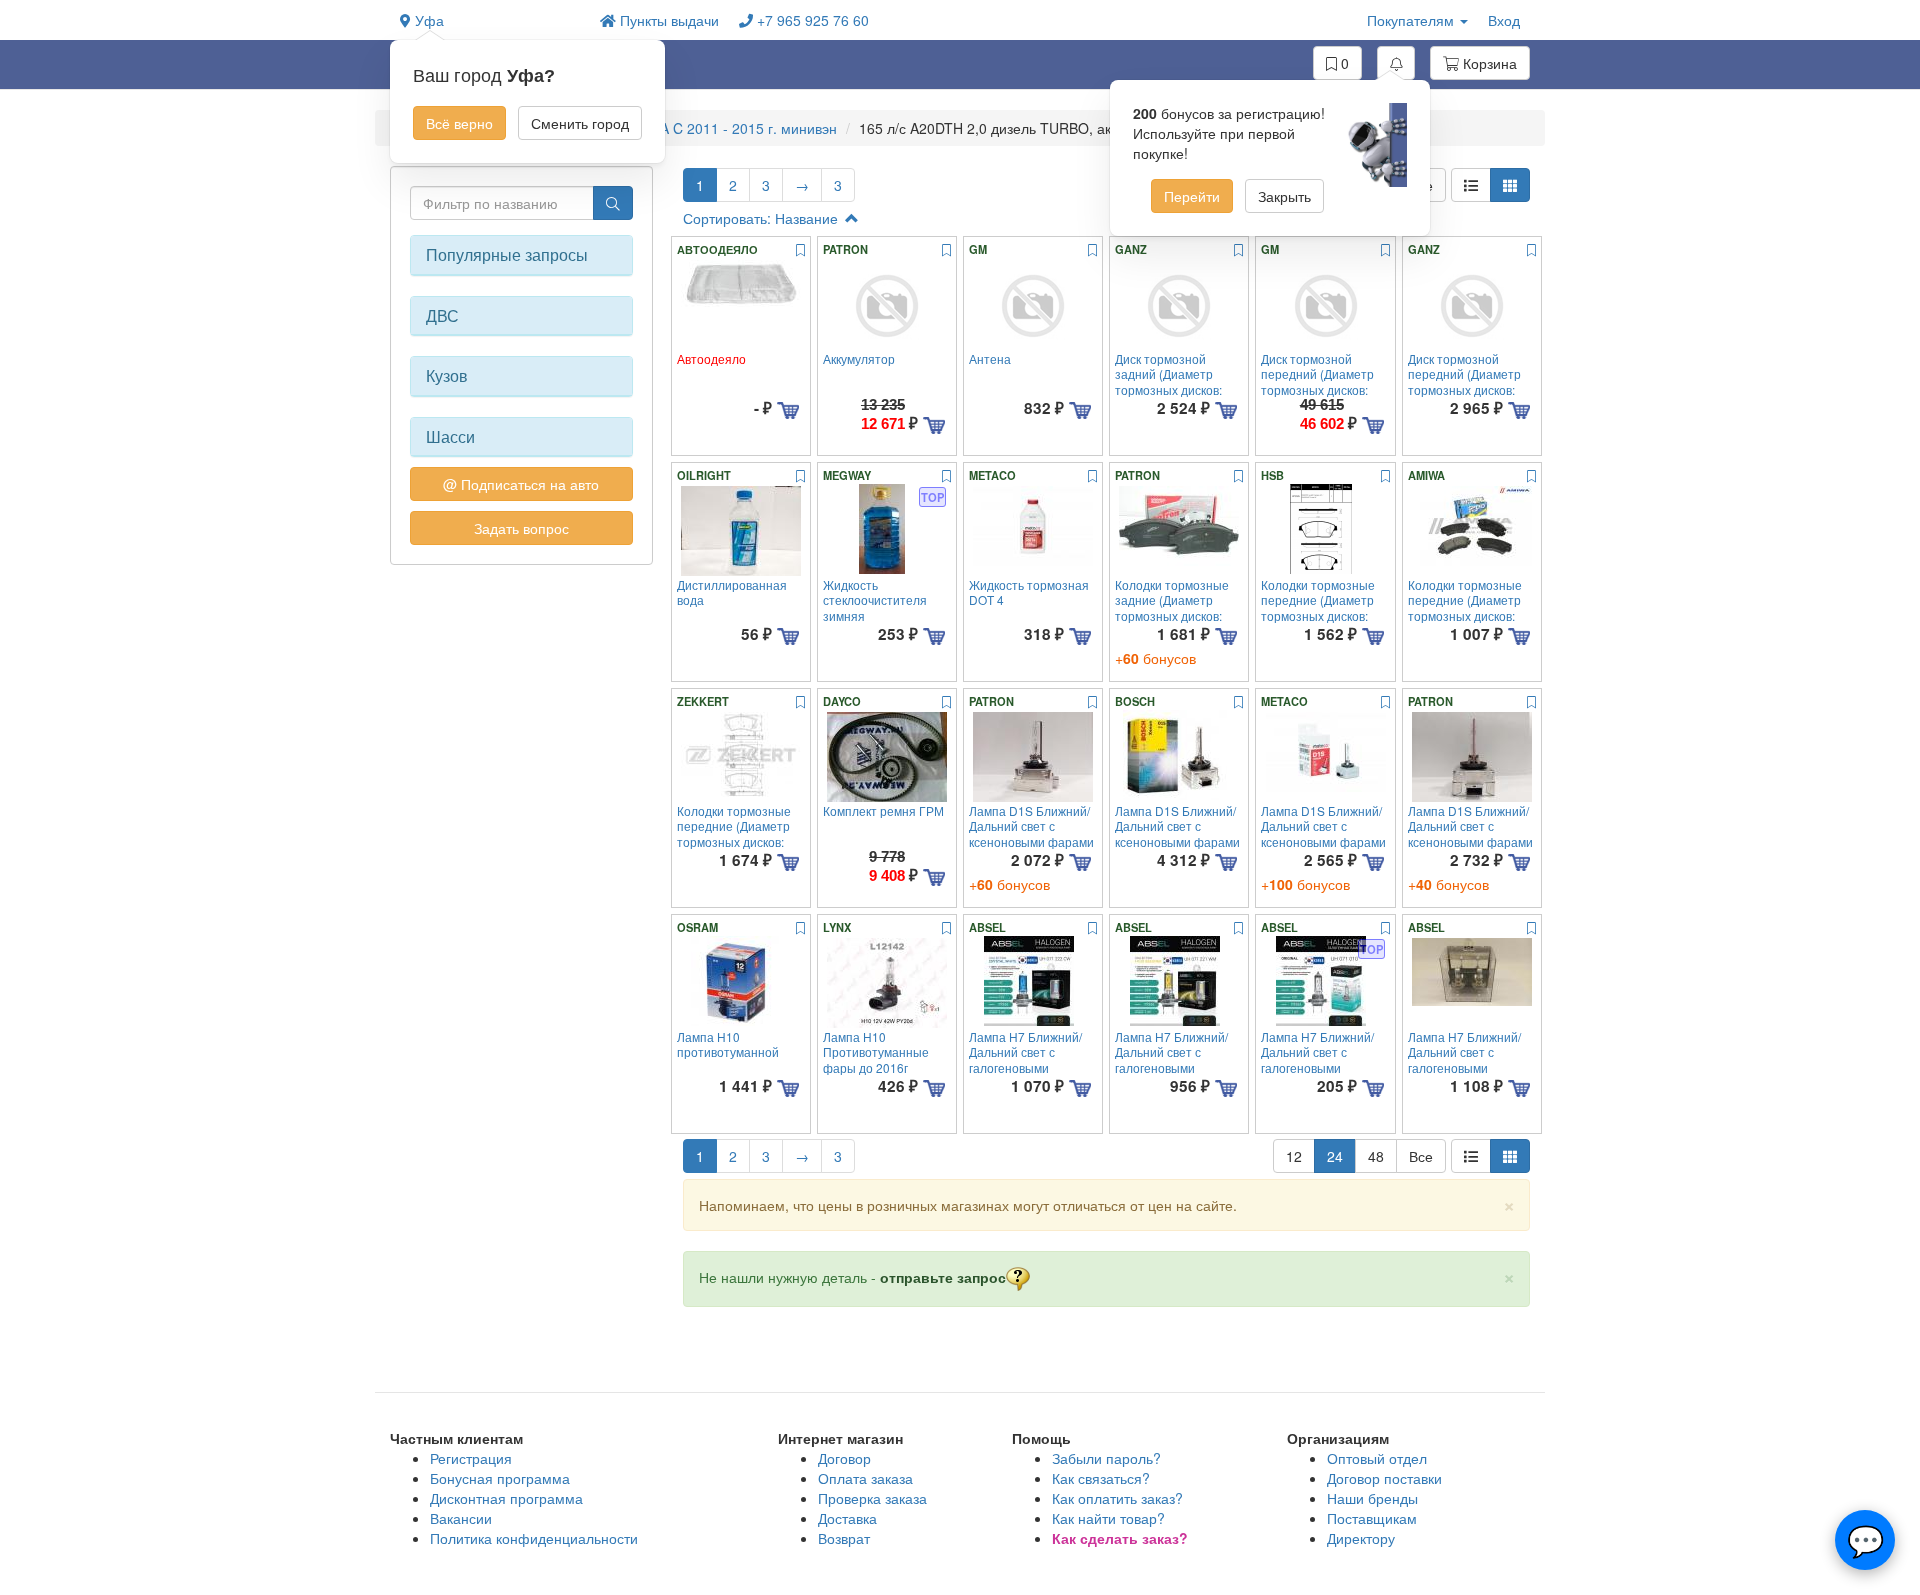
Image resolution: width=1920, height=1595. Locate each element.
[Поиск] (613, 203)
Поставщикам (1372, 1518)
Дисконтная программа (506, 1498)
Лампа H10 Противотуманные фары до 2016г (876, 1052)
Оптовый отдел (1377, 1458)
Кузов (447, 376)
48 (1376, 1156)
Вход (1504, 20)
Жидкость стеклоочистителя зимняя (875, 600)
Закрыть (1284, 196)
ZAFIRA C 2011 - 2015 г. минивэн (728, 128)
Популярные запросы (507, 255)
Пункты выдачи (667, 20)
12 (1294, 1156)
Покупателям (1412, 20)
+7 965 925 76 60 (811, 20)
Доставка (847, 1518)
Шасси (450, 437)
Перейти (1192, 196)
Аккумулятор (859, 358)
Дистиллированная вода (732, 592)
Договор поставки (1384, 1478)
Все (1421, 1156)
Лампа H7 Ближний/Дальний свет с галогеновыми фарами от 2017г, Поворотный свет (1025, 1067)
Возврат (844, 1538)
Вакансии (461, 1518)
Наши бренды (1372, 1498)
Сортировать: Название (762, 218)
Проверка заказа (872, 1498)
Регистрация (471, 1458)
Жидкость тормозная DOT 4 (1029, 592)
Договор (844, 1458)
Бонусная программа (500, 1478)
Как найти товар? (1108, 1518)
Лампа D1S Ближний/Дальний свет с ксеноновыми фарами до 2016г (1031, 833)
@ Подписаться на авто (521, 484)
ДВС (442, 316)
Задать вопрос (521, 528)
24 (1335, 1156)
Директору (1361, 1538)
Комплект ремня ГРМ (883, 810)
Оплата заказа (865, 1478)
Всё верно (459, 123)
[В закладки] (800, 251)
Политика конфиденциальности (534, 1538)
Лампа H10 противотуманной (728, 1044)
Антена (990, 358)
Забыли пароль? (1106, 1458)
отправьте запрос (943, 1277)
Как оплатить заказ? (1117, 1498)
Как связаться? (1101, 1478)
